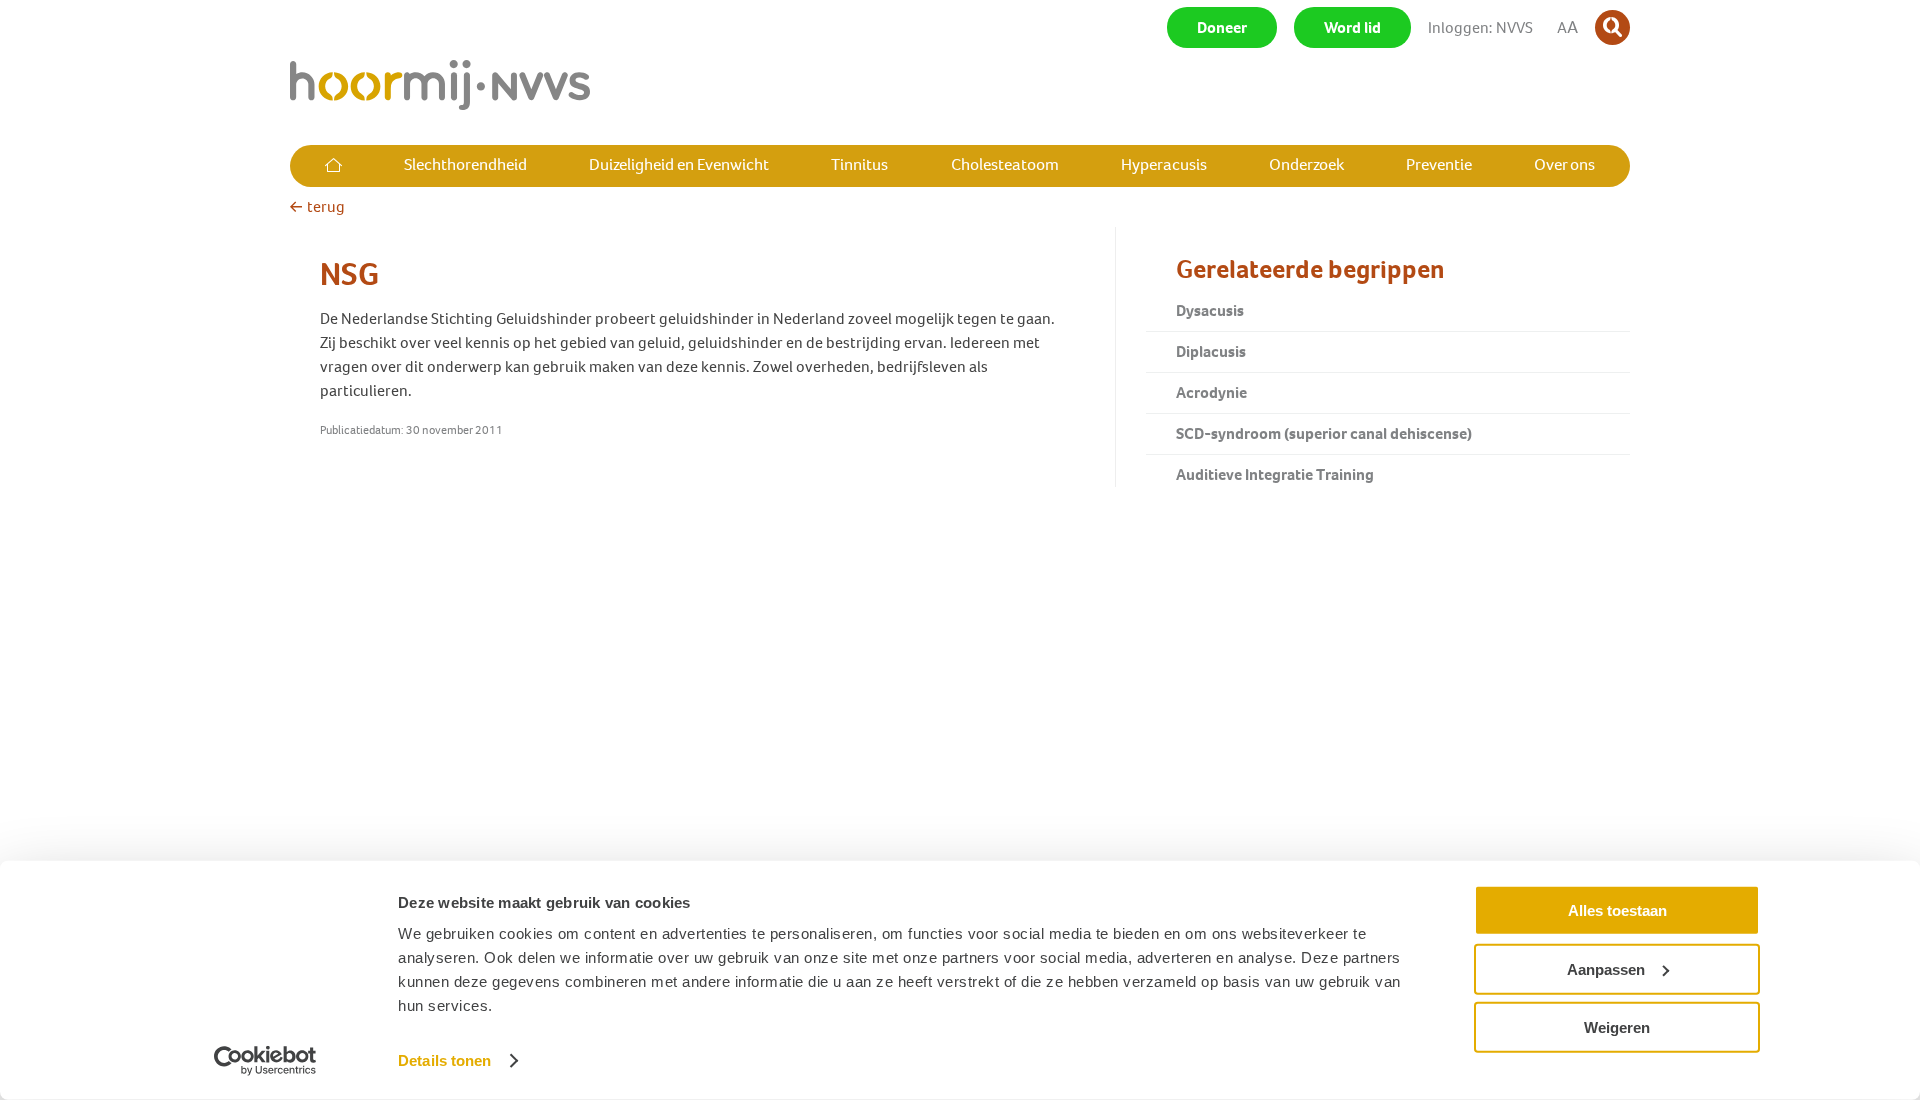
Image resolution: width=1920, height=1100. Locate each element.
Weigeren (1617, 1027)
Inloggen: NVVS (1480, 27)
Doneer (1222, 27)
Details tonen (444, 1060)
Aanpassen (1606, 968)
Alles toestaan (1617, 910)
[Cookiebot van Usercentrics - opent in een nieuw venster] (265, 1061)
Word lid (1352, 27)
